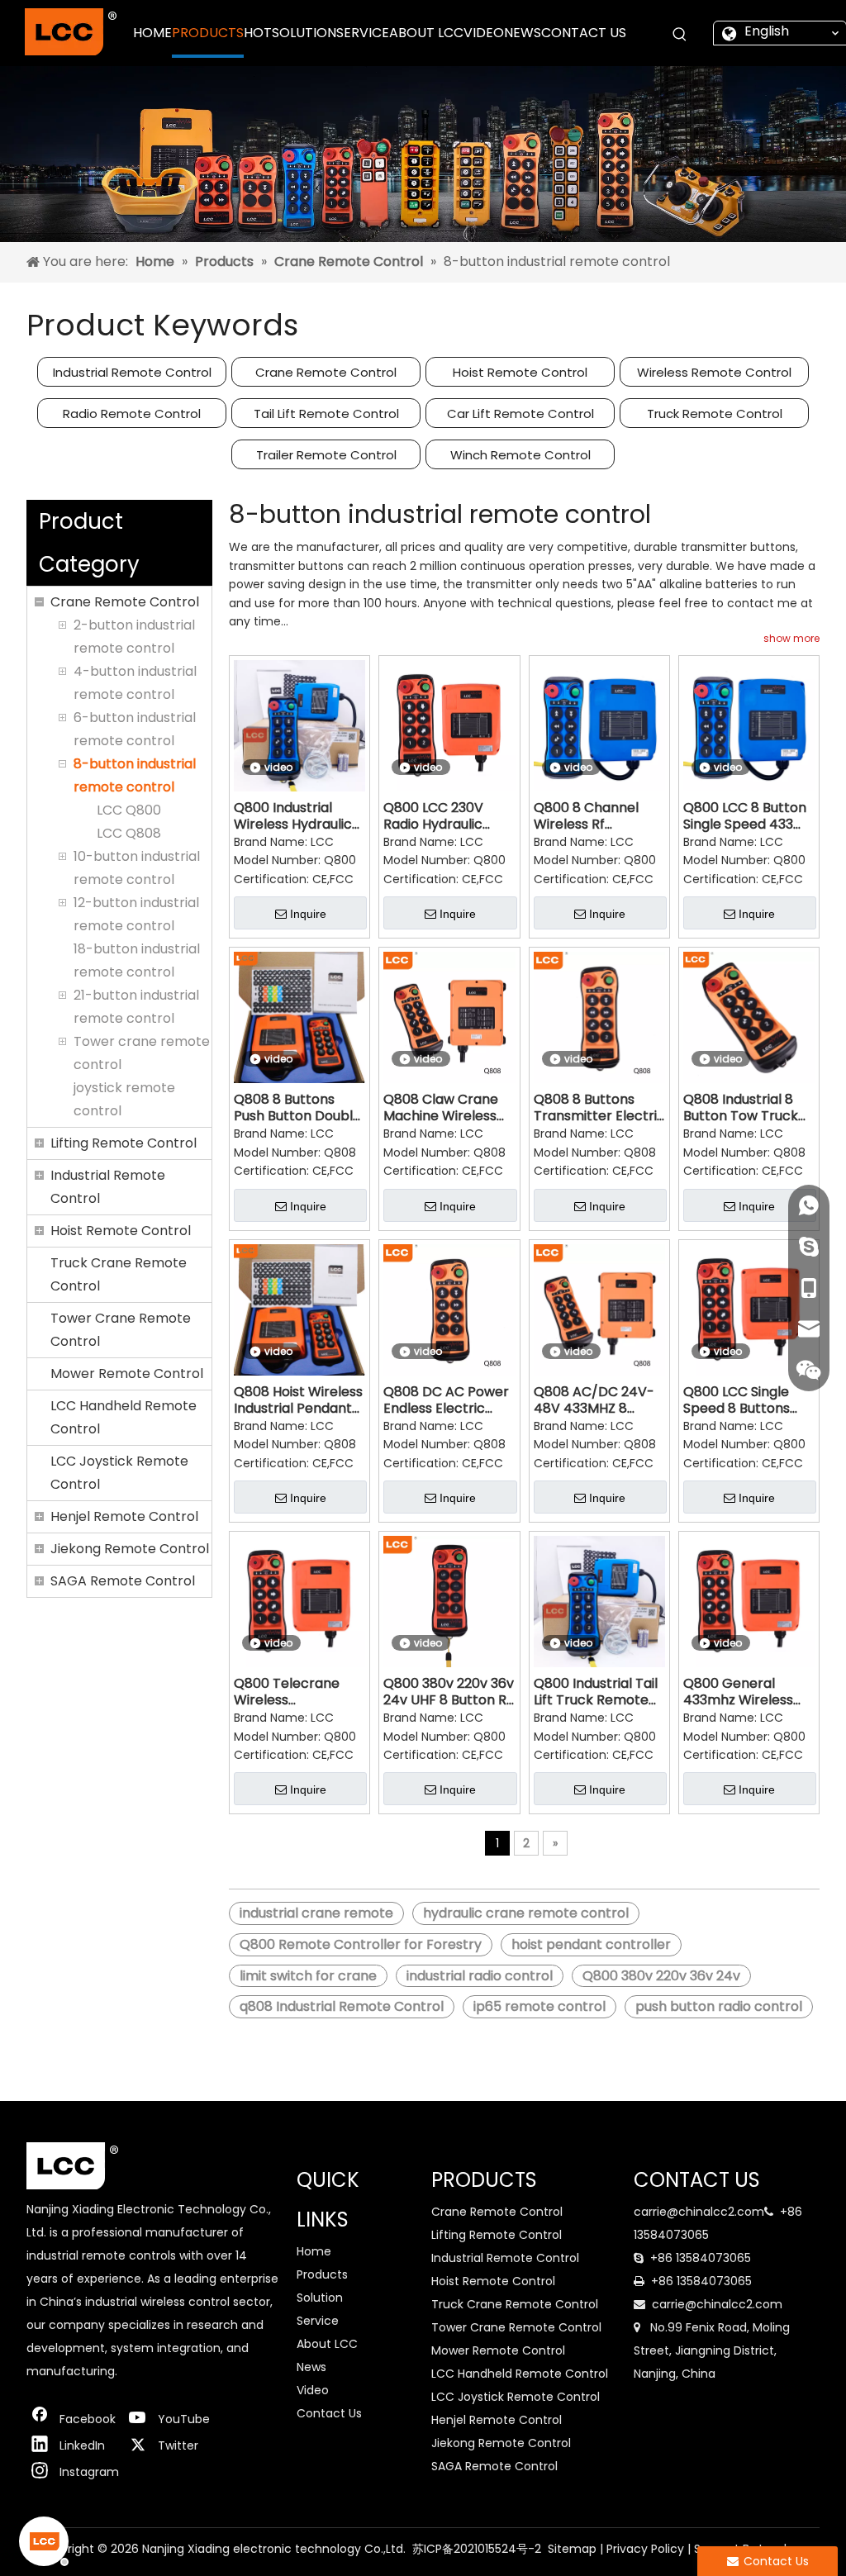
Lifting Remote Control (124, 1143)
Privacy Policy (645, 2549)
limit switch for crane (308, 1976)
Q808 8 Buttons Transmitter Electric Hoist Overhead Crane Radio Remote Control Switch (599, 1108)
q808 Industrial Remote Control (342, 2006)
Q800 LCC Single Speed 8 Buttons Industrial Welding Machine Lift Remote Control (741, 1400)
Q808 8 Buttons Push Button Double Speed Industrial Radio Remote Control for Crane (297, 1108)
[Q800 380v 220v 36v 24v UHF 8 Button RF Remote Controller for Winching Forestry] (449, 1601)
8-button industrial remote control (135, 775)
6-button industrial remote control (135, 729)
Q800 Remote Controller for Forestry (361, 1944)
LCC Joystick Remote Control (119, 1473)
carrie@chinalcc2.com (699, 2212)
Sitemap (572, 2549)
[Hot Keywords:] (680, 35)
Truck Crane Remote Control (119, 1274)
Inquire (308, 914)
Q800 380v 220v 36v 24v (661, 1976)
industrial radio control (480, 1976)
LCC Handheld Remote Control (124, 1417)
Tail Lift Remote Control (326, 413)
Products (322, 2274)
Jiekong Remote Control (130, 1549)
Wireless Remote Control (714, 372)
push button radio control (719, 2006)
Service (318, 2321)
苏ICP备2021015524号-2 (477, 2549)
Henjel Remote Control (124, 1516)
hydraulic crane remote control (526, 1913)
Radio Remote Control (132, 413)
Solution (320, 2298)
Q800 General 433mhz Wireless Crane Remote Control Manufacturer (738, 1692)
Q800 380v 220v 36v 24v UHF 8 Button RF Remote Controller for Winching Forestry (449, 1692)
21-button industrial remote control (136, 1007)
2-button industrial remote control (134, 637)
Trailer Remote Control (326, 455)
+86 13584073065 (701, 2258)
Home (314, 2251)
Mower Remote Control (127, 1374)
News (311, 2367)
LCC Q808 (129, 833)
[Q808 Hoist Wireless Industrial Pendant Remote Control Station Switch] (299, 1309)
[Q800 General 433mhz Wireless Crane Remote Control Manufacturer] (749, 1601)
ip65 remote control (539, 2006)
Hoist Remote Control (520, 372)
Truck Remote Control (715, 413)
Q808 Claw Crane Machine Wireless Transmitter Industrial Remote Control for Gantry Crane (444, 1108)
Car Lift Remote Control (520, 413)
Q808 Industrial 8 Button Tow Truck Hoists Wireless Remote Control (741, 1108)
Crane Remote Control (326, 372)
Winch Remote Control (520, 455)
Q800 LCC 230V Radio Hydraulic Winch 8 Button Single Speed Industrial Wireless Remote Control (442, 816)
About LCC (327, 2344)
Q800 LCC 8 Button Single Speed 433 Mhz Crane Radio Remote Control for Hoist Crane (747, 816)
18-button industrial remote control (137, 960)
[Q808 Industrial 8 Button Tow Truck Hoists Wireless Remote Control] (749, 1017)
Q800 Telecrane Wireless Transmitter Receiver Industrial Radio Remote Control (294, 1692)
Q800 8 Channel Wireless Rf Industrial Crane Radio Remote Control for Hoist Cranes (587, 816)
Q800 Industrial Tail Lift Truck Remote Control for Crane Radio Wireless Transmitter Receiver (596, 1692)
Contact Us (329, 2413)
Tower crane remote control (142, 1053)
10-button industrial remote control (137, 868)
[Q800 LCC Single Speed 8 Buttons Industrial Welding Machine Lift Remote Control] (749, 1309)
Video (313, 2390)
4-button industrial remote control (135, 683)
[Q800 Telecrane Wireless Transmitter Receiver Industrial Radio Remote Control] (299, 1601)
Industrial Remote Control (132, 372)
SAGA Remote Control (123, 1581)
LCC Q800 (129, 810)
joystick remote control (124, 1099)
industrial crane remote (316, 1913)
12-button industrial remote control (136, 914)
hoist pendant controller (591, 1944)
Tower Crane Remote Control (121, 1330)
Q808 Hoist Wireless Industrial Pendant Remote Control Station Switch (298, 1400)
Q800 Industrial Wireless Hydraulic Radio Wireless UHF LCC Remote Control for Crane (295, 816)
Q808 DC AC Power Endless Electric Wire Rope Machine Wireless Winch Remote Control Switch (446, 1400)
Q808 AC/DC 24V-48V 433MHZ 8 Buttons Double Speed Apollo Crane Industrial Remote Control (599, 1400)
